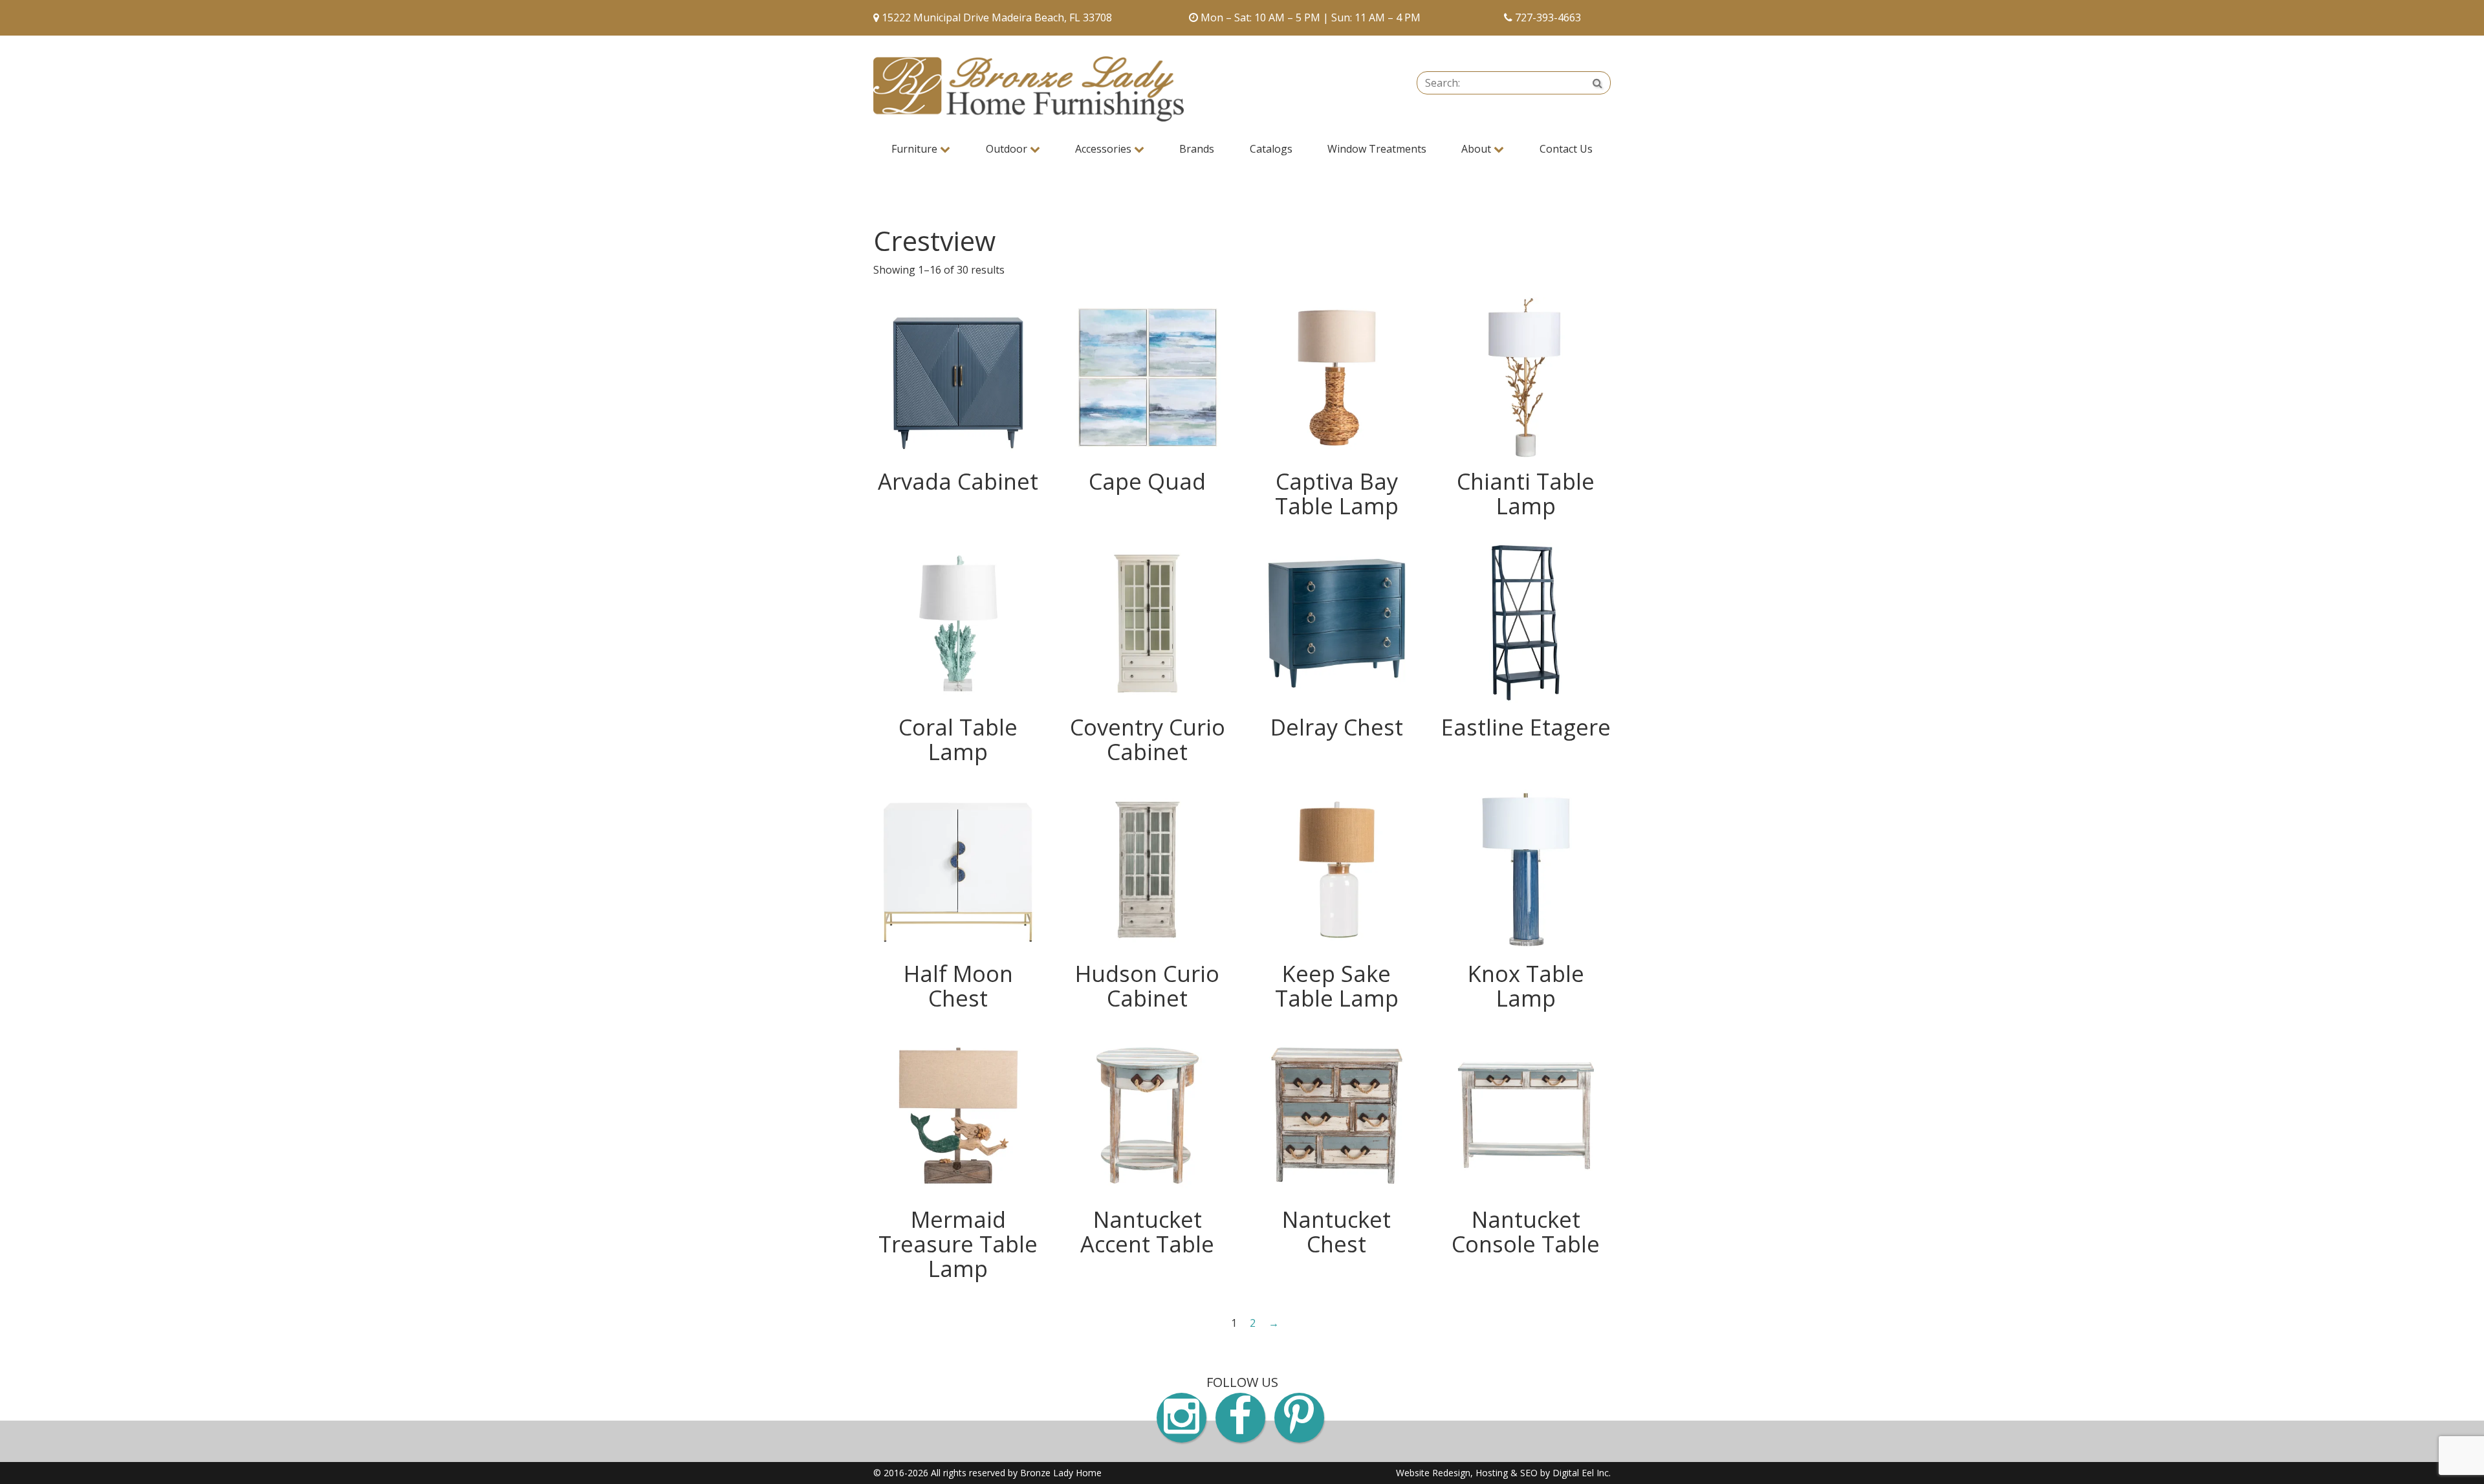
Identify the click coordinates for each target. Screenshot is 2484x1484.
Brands (1197, 149)
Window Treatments (1377, 149)
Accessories (1105, 149)
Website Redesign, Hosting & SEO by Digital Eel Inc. (1503, 1473)
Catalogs (1271, 149)
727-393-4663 (1548, 17)
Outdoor (1008, 149)
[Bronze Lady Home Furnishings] (1029, 89)
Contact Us (1566, 149)
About (1477, 149)
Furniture (916, 149)
